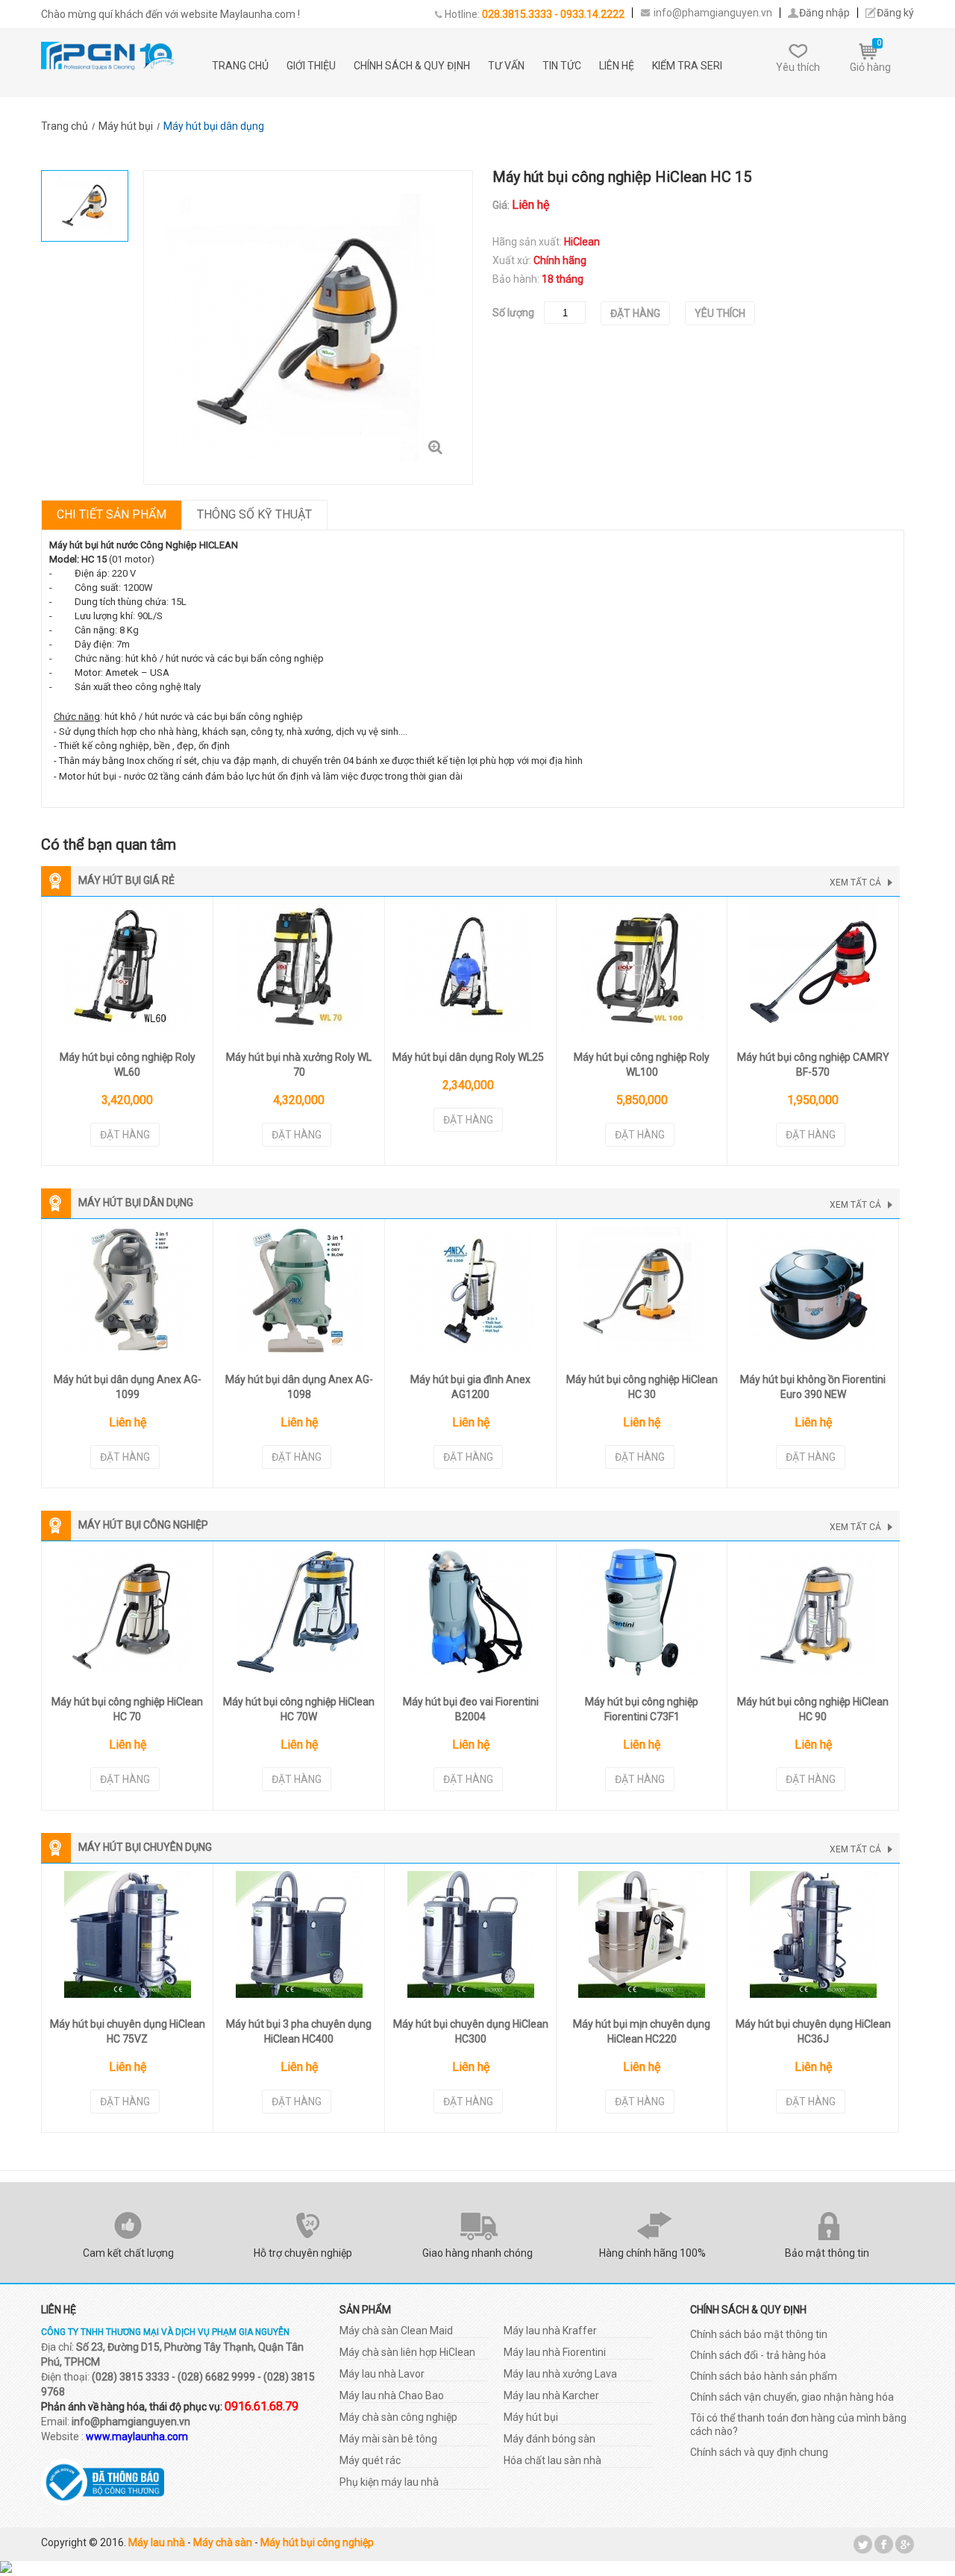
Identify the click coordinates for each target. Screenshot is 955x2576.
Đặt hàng (635, 313)
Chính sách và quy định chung (759, 2452)
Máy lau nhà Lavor (382, 2374)
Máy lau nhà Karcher (551, 2395)
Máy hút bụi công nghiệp (317, 2542)
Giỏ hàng (870, 56)
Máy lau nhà (157, 2542)
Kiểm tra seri (687, 66)
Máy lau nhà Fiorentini (555, 2352)
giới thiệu (311, 66)
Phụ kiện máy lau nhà (389, 2482)
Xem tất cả (855, 883)
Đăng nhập (824, 13)
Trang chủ (240, 66)
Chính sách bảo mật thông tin (759, 2334)
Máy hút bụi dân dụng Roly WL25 (468, 1057)
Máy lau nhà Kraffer (550, 2331)
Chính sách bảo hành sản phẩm (764, 2376)
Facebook (884, 2544)
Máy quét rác (370, 2460)
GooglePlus (905, 2544)
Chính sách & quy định (412, 66)
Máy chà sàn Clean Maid (396, 2331)
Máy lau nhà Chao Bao (392, 2395)
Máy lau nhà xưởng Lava (560, 2374)
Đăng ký (895, 13)
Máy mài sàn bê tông (388, 2439)
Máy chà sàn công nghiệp (398, 2417)
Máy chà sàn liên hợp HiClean (407, 2352)
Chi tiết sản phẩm (112, 514)
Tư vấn (506, 66)
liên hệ (617, 66)
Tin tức (562, 66)
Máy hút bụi (531, 2417)
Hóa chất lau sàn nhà (552, 2460)
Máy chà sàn (223, 2542)
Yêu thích (798, 67)
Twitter (863, 2544)
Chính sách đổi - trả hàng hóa (758, 2355)
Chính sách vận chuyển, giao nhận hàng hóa (792, 2397)
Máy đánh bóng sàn (549, 2439)
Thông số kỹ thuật (254, 514)
